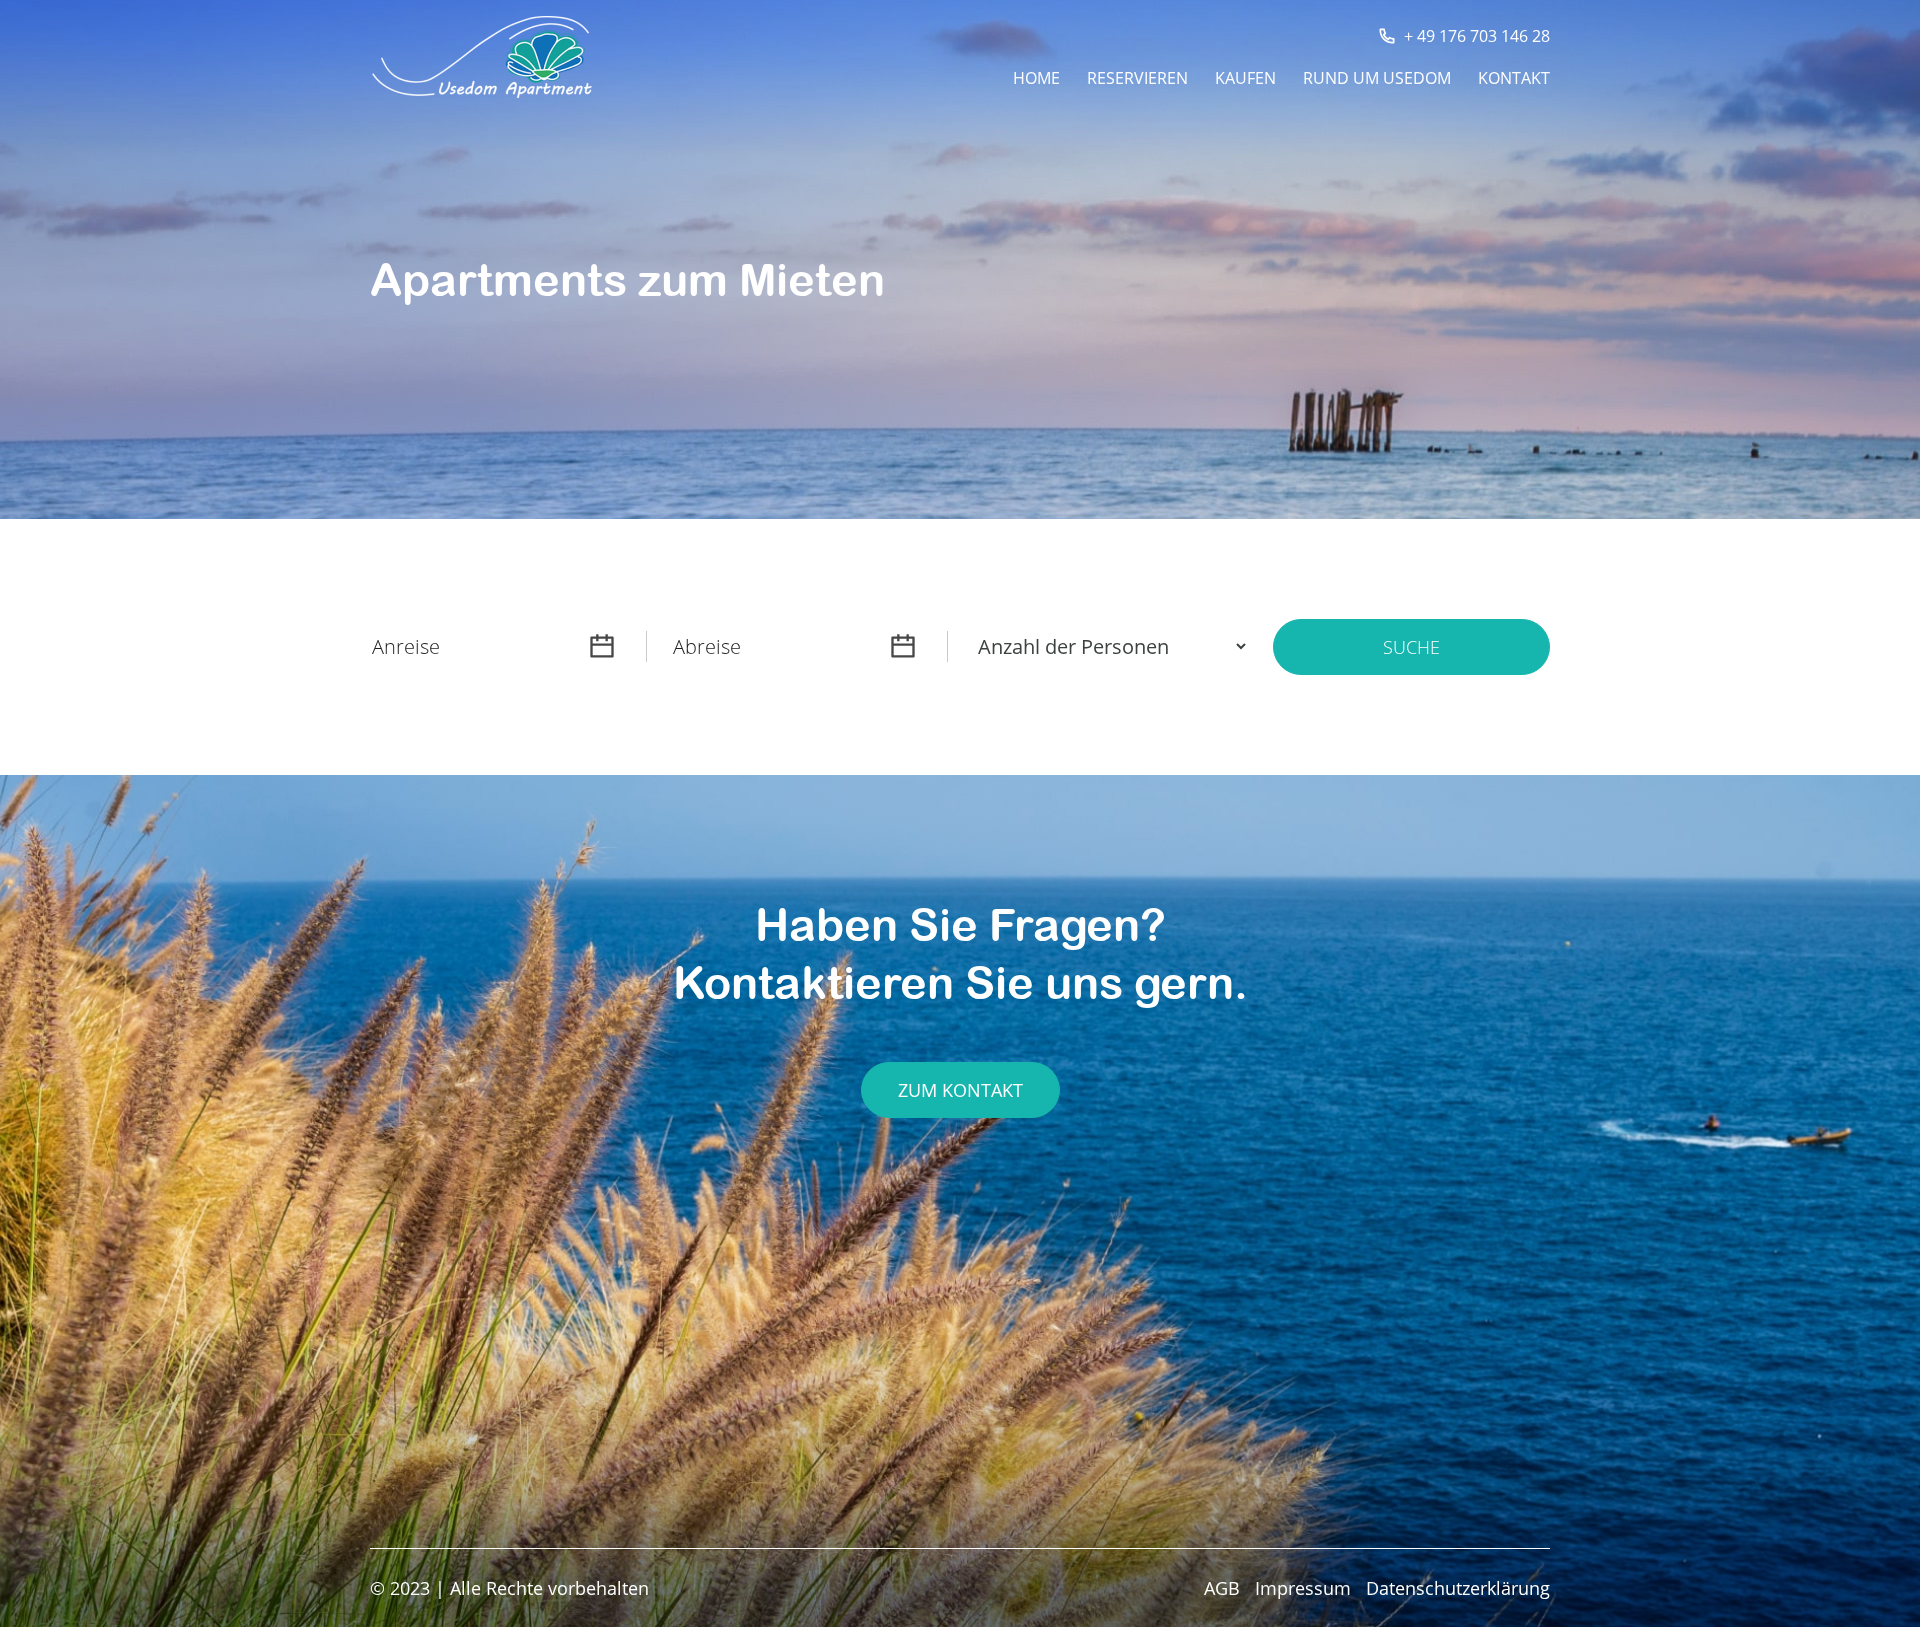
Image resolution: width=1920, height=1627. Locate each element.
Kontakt (1514, 80)
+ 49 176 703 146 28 (1477, 36)
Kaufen (1245, 80)
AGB (1222, 1588)
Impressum (1303, 1588)
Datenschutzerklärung (1458, 1588)
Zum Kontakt (960, 1090)
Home (1036, 80)
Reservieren (1137, 80)
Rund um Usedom (1377, 80)
